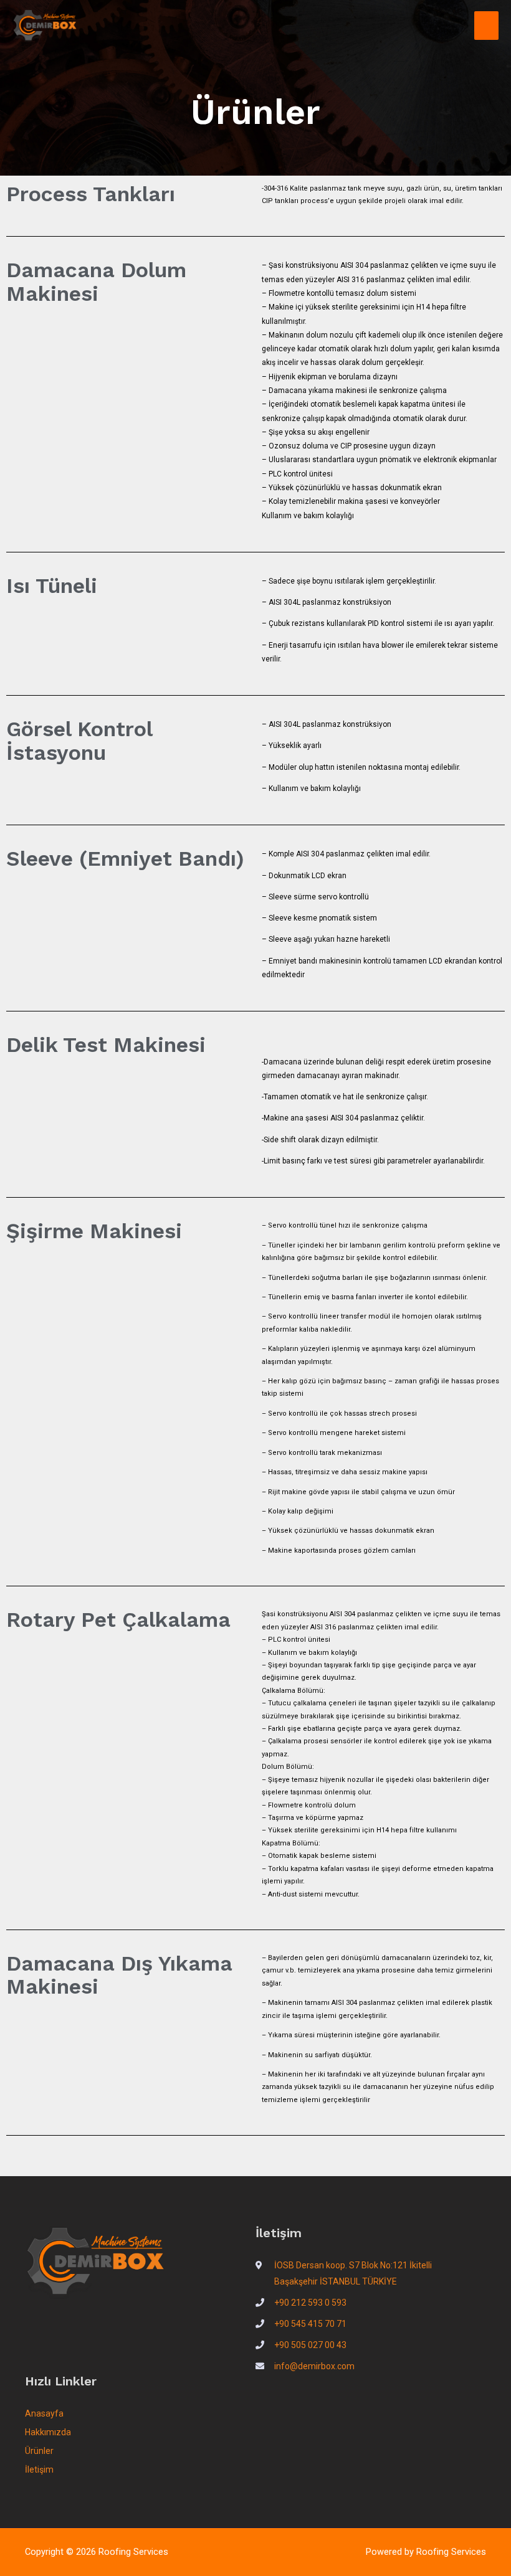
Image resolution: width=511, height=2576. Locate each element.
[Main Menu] (486, 26)
